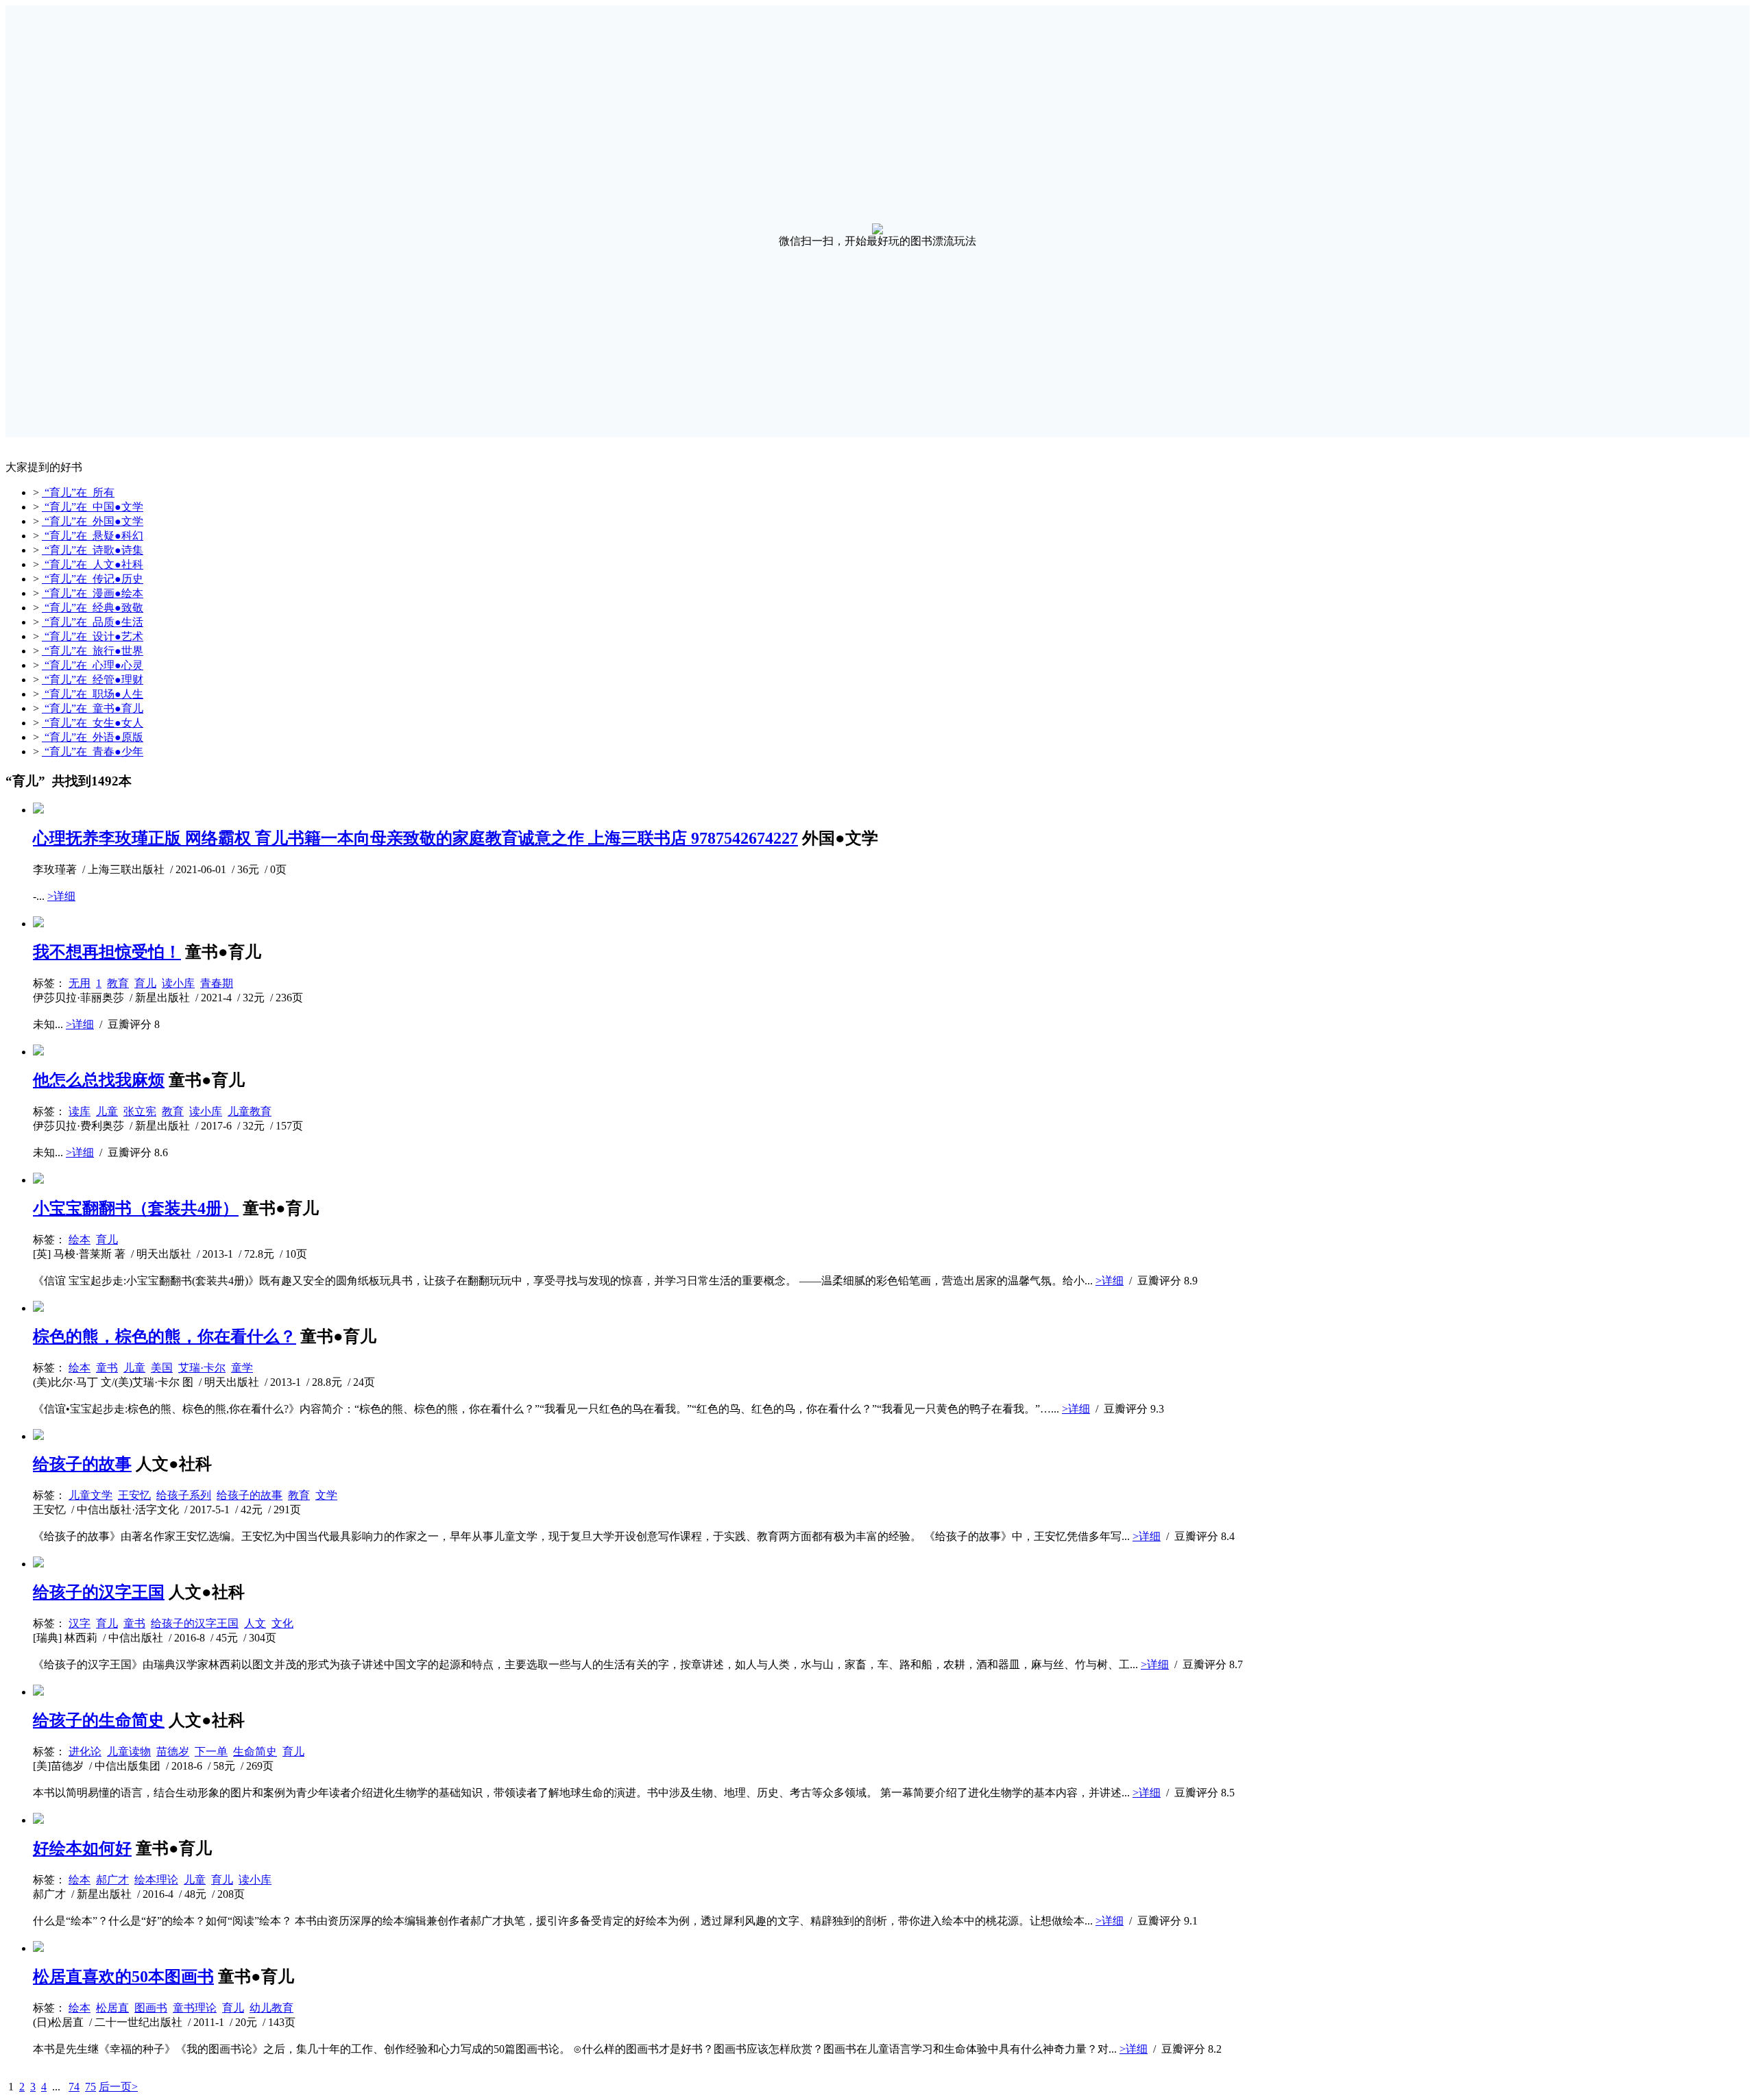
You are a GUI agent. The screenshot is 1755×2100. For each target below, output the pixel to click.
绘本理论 (156, 1880)
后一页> (118, 2087)
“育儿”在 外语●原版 (93, 737)
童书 (107, 1368)
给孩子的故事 (82, 1464)
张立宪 (140, 1111)
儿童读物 (129, 1751)
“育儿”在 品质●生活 (93, 622)
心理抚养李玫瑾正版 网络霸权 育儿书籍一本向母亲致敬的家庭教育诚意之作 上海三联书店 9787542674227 (415, 838)
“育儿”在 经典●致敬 (93, 608)
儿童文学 (90, 1495)
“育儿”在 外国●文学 (93, 521)
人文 (255, 1623)
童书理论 (195, 2008)
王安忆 (134, 1495)
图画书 (151, 2008)
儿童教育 (250, 1111)
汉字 (80, 1623)
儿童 (107, 1111)
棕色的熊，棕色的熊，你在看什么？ (165, 1336)
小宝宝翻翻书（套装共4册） (136, 1208)
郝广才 (112, 1880)
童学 (242, 1368)
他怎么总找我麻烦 (99, 1080)
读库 (80, 1111)
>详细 (61, 896)
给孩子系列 (184, 1495)
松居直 (112, 2008)
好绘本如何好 (82, 1848)
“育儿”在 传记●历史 (93, 579)
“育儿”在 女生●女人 (93, 723)
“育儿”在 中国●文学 (93, 507)
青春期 (217, 983)
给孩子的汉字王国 (99, 1592)
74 (74, 2087)
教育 (118, 983)
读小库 (178, 983)
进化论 (85, 1751)
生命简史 (255, 1751)
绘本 (80, 1240)
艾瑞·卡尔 (202, 1368)
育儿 (145, 983)
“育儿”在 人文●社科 (93, 564)
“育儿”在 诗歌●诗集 (93, 550)
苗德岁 (173, 1751)
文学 (326, 1495)
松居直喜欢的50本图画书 (123, 1977)
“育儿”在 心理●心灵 (93, 665)
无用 (80, 983)
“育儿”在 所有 (78, 492)
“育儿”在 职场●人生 (93, 694)
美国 (162, 1368)
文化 (282, 1623)
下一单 (211, 1751)
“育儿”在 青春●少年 (93, 752)
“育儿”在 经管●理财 (93, 680)
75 (90, 2087)
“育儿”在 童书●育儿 (93, 708)
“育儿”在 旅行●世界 (93, 651)
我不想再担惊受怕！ (107, 952)
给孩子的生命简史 (99, 1720)
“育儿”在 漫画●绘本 (93, 593)
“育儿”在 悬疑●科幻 (93, 536)
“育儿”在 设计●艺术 (93, 636)
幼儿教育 (271, 2008)
